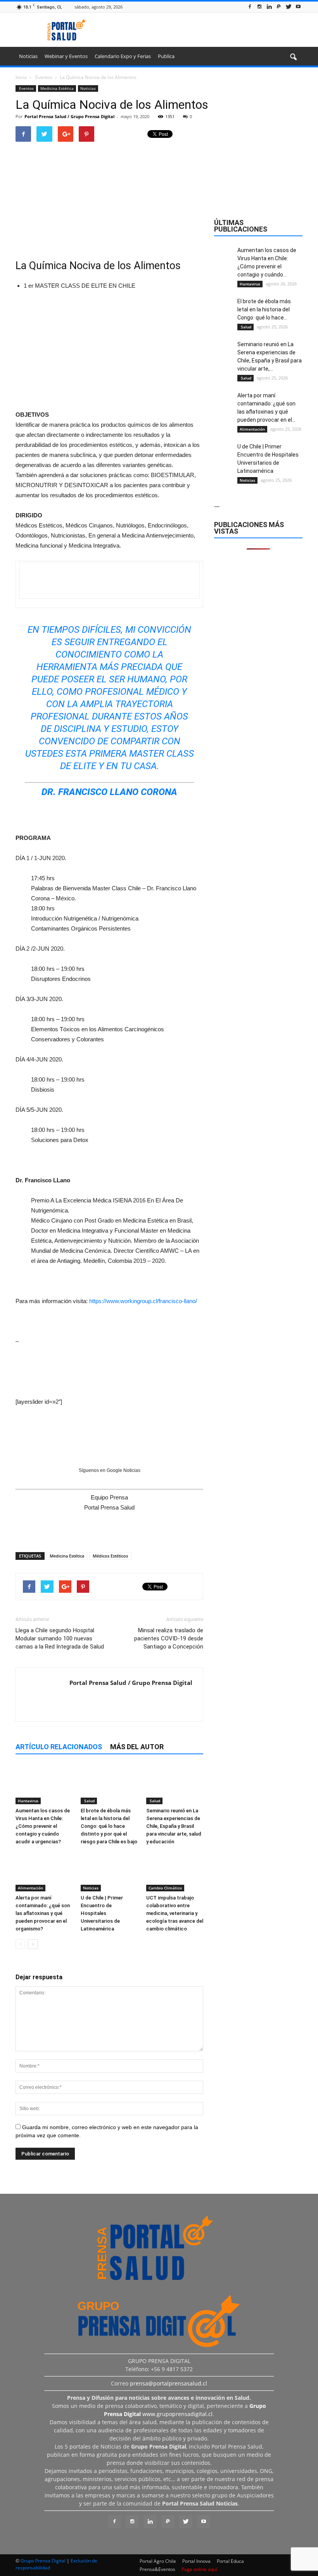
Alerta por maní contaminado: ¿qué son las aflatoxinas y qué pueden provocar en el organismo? (43, 1913)
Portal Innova (196, 2561)
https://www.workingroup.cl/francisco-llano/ (143, 1301)
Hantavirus (28, 1801)
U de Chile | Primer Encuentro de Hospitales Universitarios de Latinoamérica (102, 1913)
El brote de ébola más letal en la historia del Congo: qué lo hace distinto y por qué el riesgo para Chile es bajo (109, 1826)
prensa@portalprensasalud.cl (169, 2383)
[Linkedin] (269, 7)
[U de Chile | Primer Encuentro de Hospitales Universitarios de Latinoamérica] (109, 1872)
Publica (166, 56)
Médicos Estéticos (110, 1556)
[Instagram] (259, 7)
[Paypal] (279, 7)
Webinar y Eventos (66, 56)
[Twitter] (289, 7)
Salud (89, 1801)
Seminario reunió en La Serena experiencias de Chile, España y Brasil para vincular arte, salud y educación (174, 1826)
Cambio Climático (165, 1888)
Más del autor (137, 1747)
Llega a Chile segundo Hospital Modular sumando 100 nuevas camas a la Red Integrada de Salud (60, 1638)
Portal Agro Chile (158, 2561)
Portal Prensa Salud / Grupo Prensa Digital (69, 116)
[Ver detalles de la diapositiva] (109, 349)
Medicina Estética (57, 88)
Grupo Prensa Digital (43, 2561)
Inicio (21, 77)
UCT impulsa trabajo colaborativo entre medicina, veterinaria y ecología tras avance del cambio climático (175, 1913)
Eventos (26, 88)
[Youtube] (298, 7)
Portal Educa (230, 2561)
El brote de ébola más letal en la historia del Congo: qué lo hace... (264, 309)
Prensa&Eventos (157, 2569)
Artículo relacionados (59, 1747)
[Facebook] (250, 7)
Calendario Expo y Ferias (123, 56)
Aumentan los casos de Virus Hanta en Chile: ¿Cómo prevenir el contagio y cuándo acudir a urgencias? (43, 1826)
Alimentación (30, 1888)
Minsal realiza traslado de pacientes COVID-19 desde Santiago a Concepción (169, 1638)
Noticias (28, 56)
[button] (293, 57)
